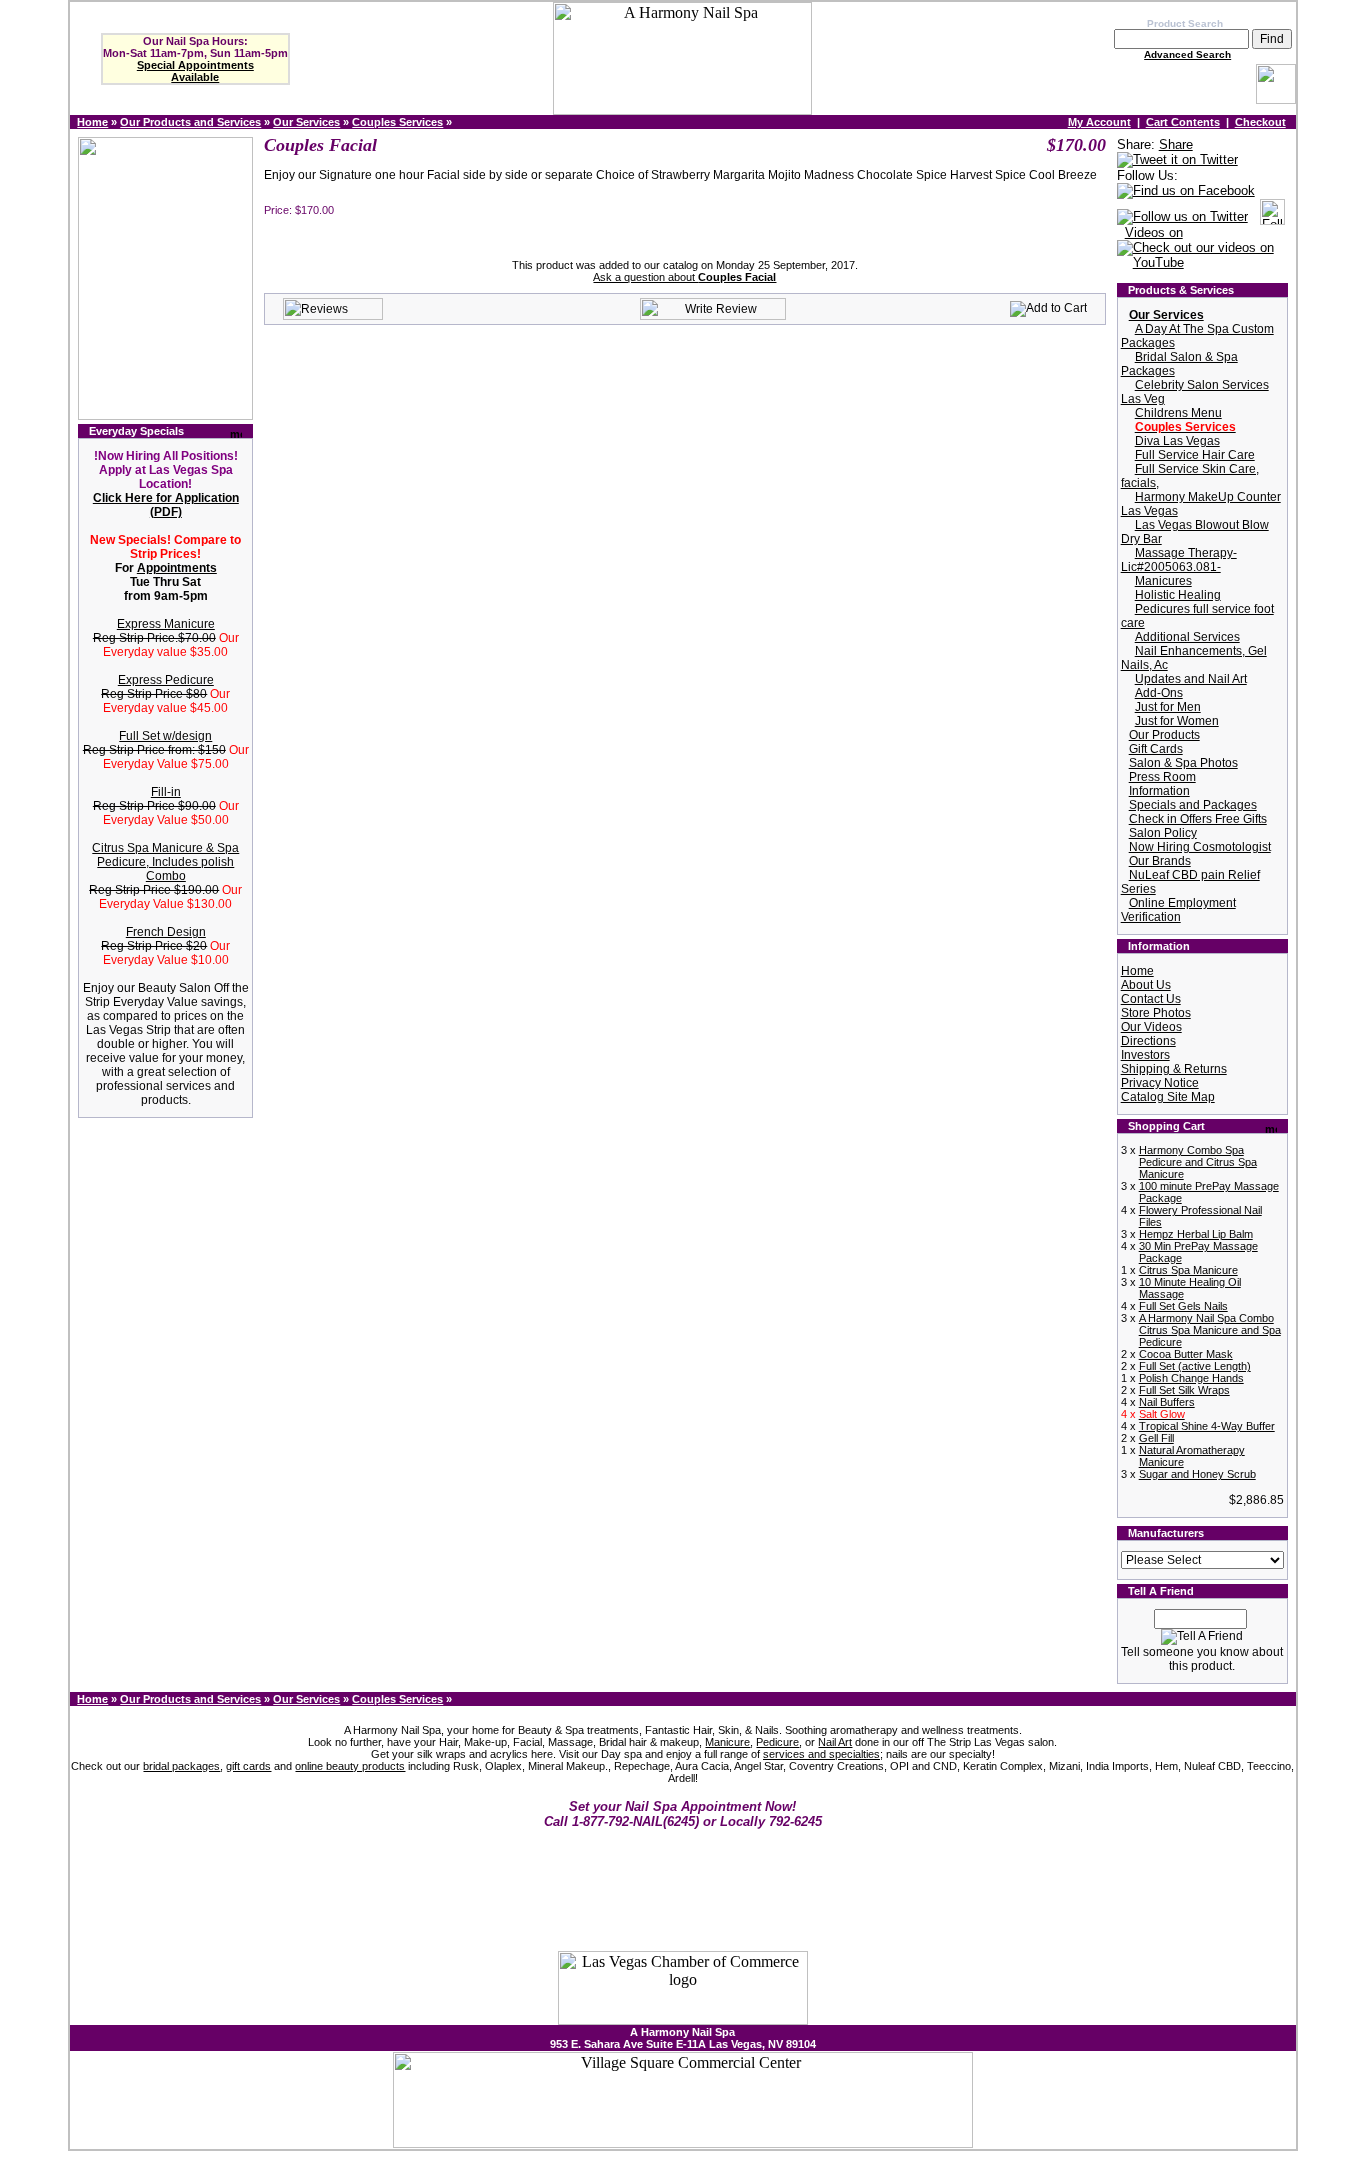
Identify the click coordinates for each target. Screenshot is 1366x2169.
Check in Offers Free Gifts (1198, 819)
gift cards (248, 1766)
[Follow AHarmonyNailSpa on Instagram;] (1272, 217)
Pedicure (777, 1742)
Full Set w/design (165, 736)
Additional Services (1187, 637)
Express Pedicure (166, 680)
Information (1159, 791)
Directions (1148, 1041)
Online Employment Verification (1178, 910)
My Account (1099, 122)
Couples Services (397, 122)
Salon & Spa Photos (1183, 763)
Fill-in (166, 792)
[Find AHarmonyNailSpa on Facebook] (1186, 191)
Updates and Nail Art (1191, 679)
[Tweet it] (1177, 160)
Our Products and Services (190, 122)
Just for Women (1177, 721)
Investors (1145, 1055)
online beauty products (350, 1766)
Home (92, 122)
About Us (1146, 985)
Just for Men (1168, 707)
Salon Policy (1163, 833)
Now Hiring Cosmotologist (1200, 847)
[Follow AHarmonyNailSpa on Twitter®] (1182, 217)
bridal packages (181, 1766)
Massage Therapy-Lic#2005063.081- (1179, 560)
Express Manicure (166, 624)
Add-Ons (1159, 693)
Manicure (727, 1742)
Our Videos (1151, 1027)
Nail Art (835, 1742)
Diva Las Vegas (1177, 441)
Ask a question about (684, 277)
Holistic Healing (1178, 595)
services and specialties (821, 1754)
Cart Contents (1183, 122)
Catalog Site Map (1168, 1097)
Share (1176, 144)
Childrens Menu (1178, 413)
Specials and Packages (1193, 805)
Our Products (1164, 735)
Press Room (1162, 777)
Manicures (1163, 581)
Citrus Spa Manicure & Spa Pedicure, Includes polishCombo (165, 862)
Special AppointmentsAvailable (195, 71)
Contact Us (1151, 999)
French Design (166, 932)
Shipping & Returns (1174, 1069)
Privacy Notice (1160, 1083)
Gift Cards (1156, 749)
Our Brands (1160, 861)
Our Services (306, 122)
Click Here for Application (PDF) (166, 505)
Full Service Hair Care (1195, 455)
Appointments (177, 568)
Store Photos (1156, 1013)
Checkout (1260, 122)
